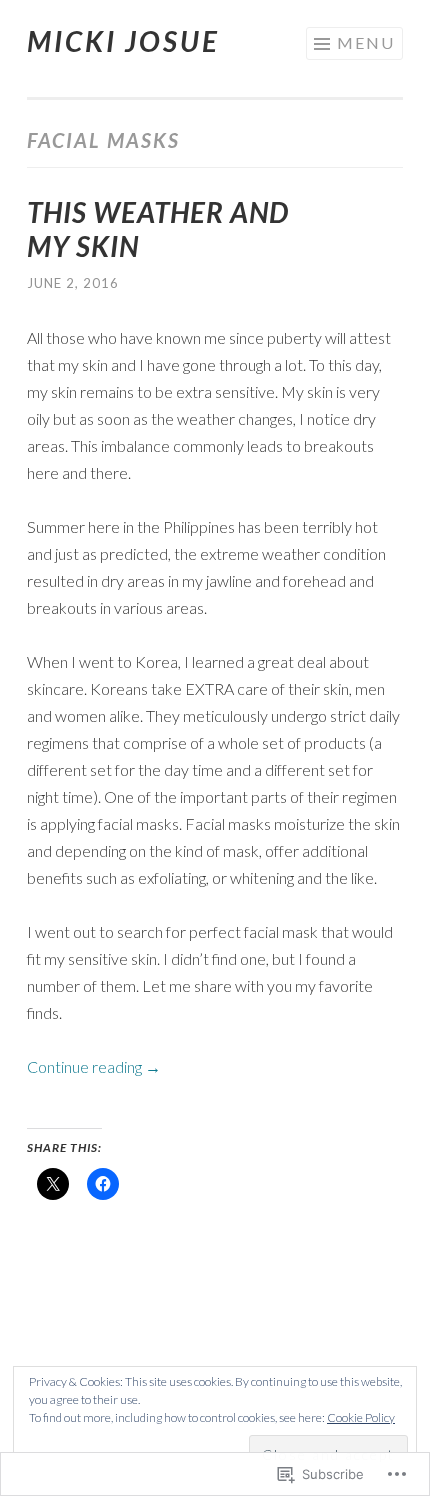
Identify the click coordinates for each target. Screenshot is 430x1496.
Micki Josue (123, 41)
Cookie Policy (361, 1417)
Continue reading (94, 1066)
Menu (366, 42)
